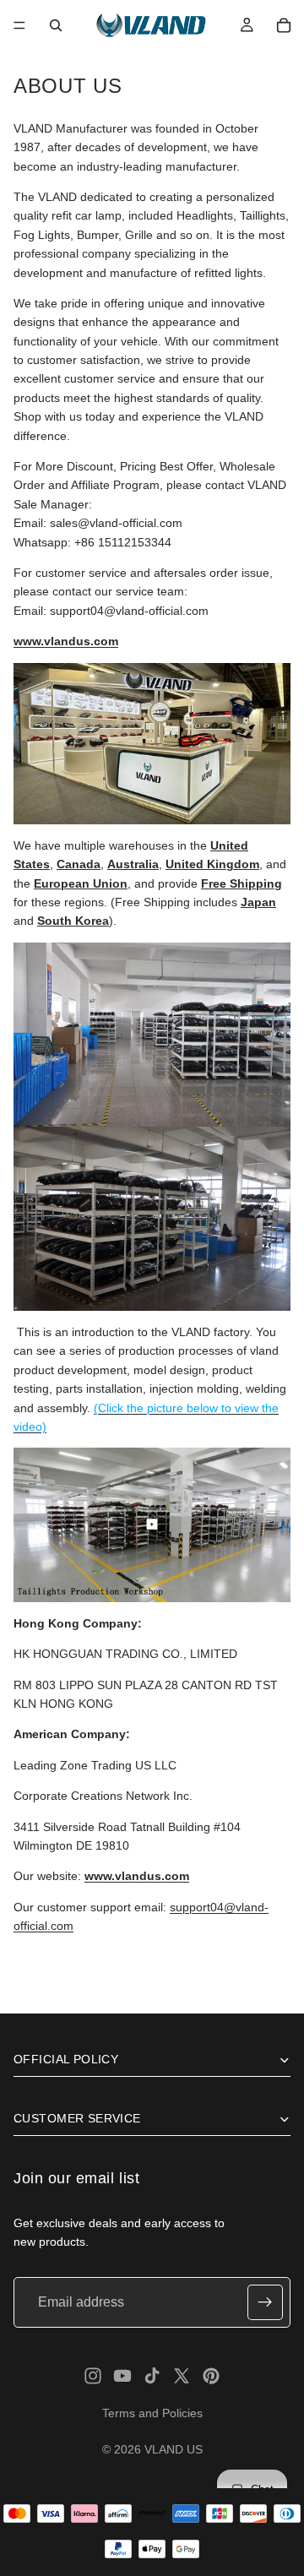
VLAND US (174, 2449)
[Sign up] (265, 2302)
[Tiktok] (152, 2376)
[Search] (56, 25)
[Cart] (284, 25)
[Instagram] (93, 2376)
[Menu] (19, 25)
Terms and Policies (152, 2413)
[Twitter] (182, 2376)
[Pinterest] (211, 2376)
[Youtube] (122, 2376)
